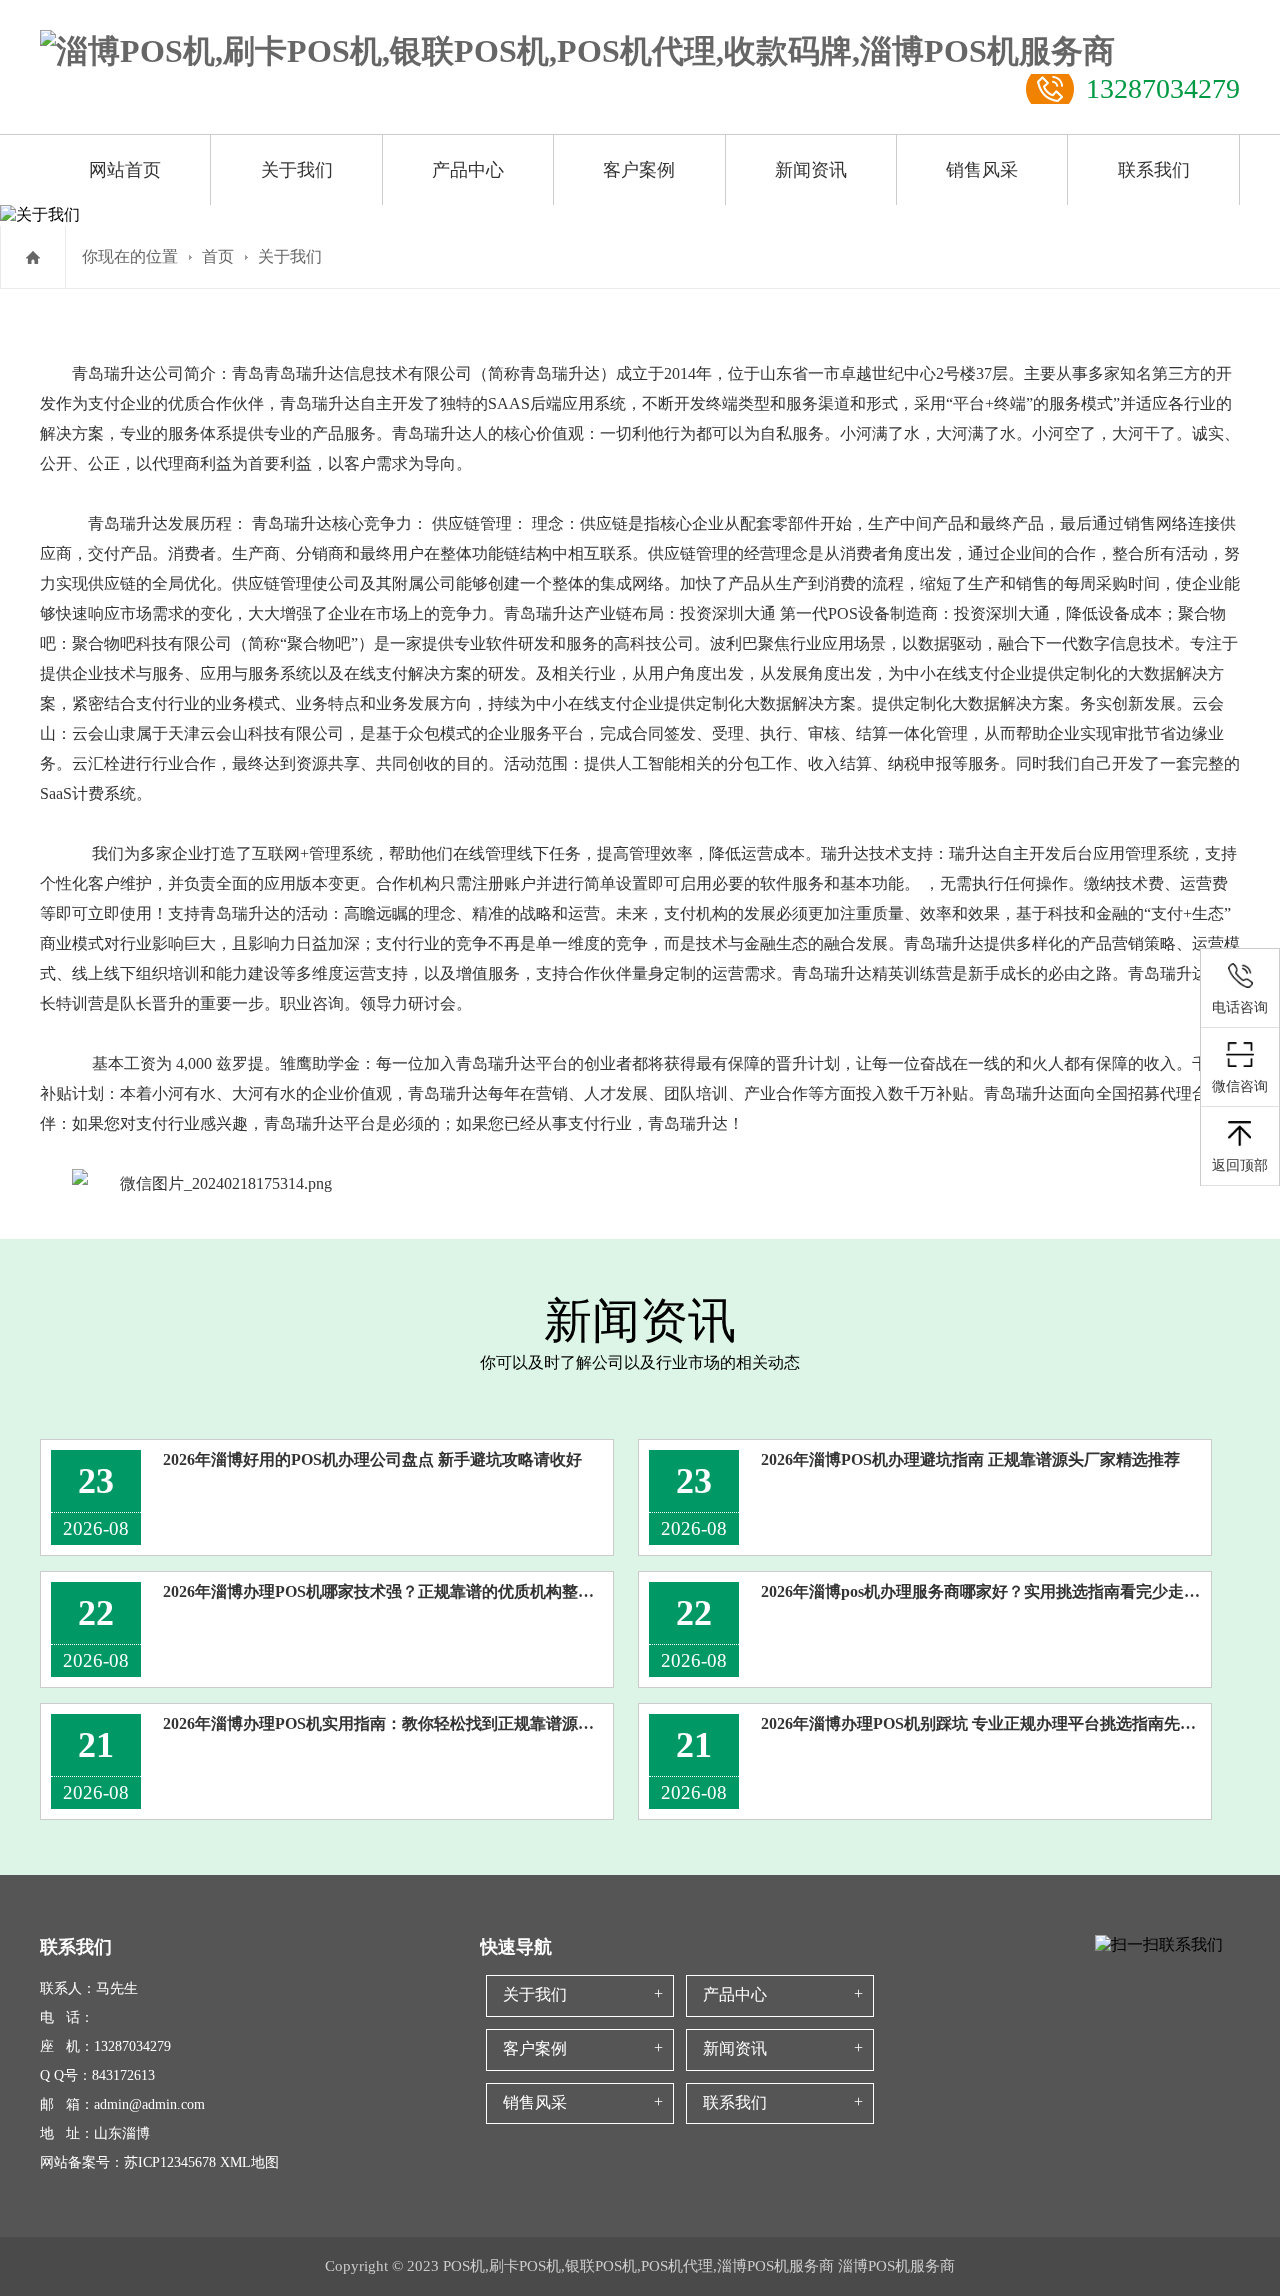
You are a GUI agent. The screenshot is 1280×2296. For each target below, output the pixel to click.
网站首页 (125, 170)
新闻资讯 (811, 170)
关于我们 (297, 170)
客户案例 (639, 170)
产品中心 (468, 170)
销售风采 (982, 170)
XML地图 (249, 2162)
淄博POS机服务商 (896, 2266)
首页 (218, 256)
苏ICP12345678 (170, 2162)
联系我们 (1154, 170)
